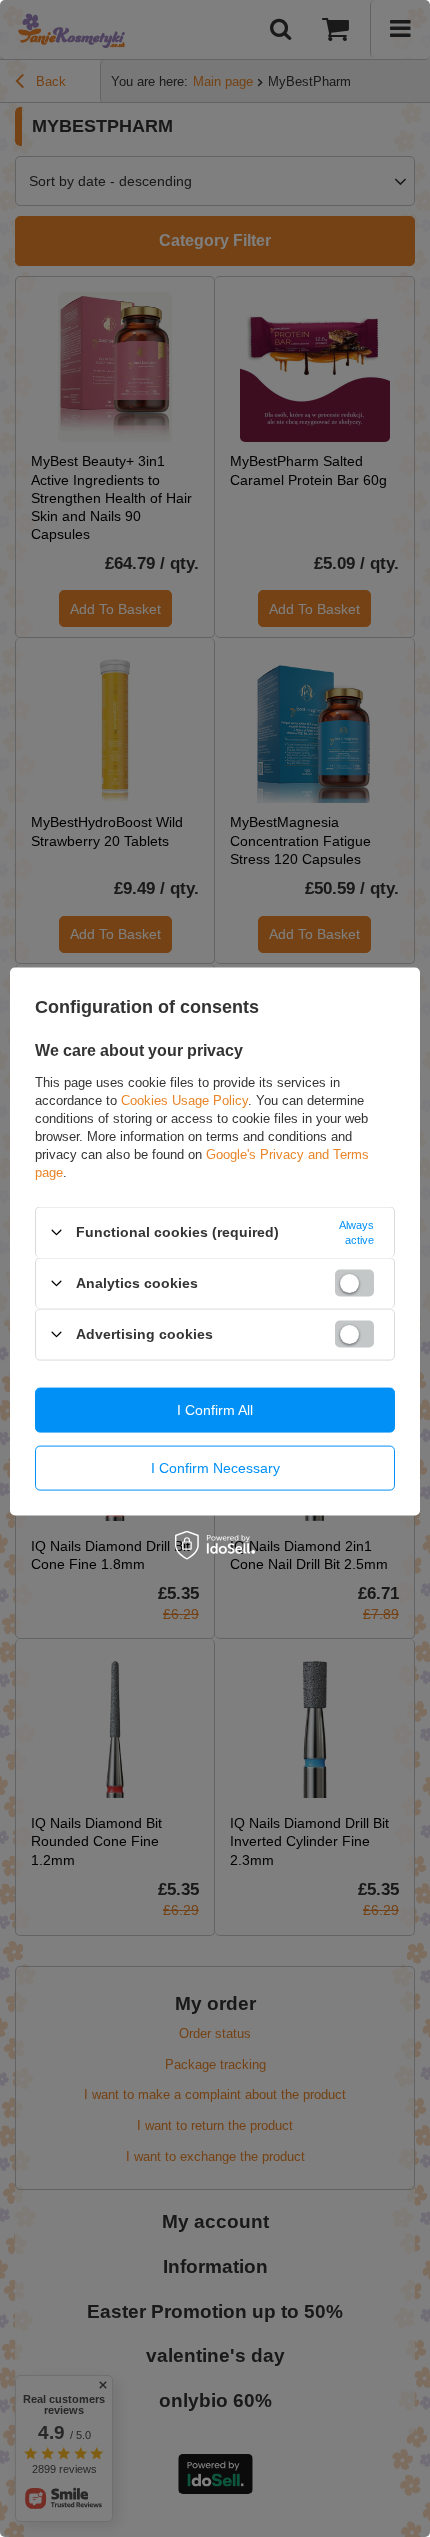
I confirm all (215, 1410)
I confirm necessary (215, 1468)
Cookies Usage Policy (184, 1099)
